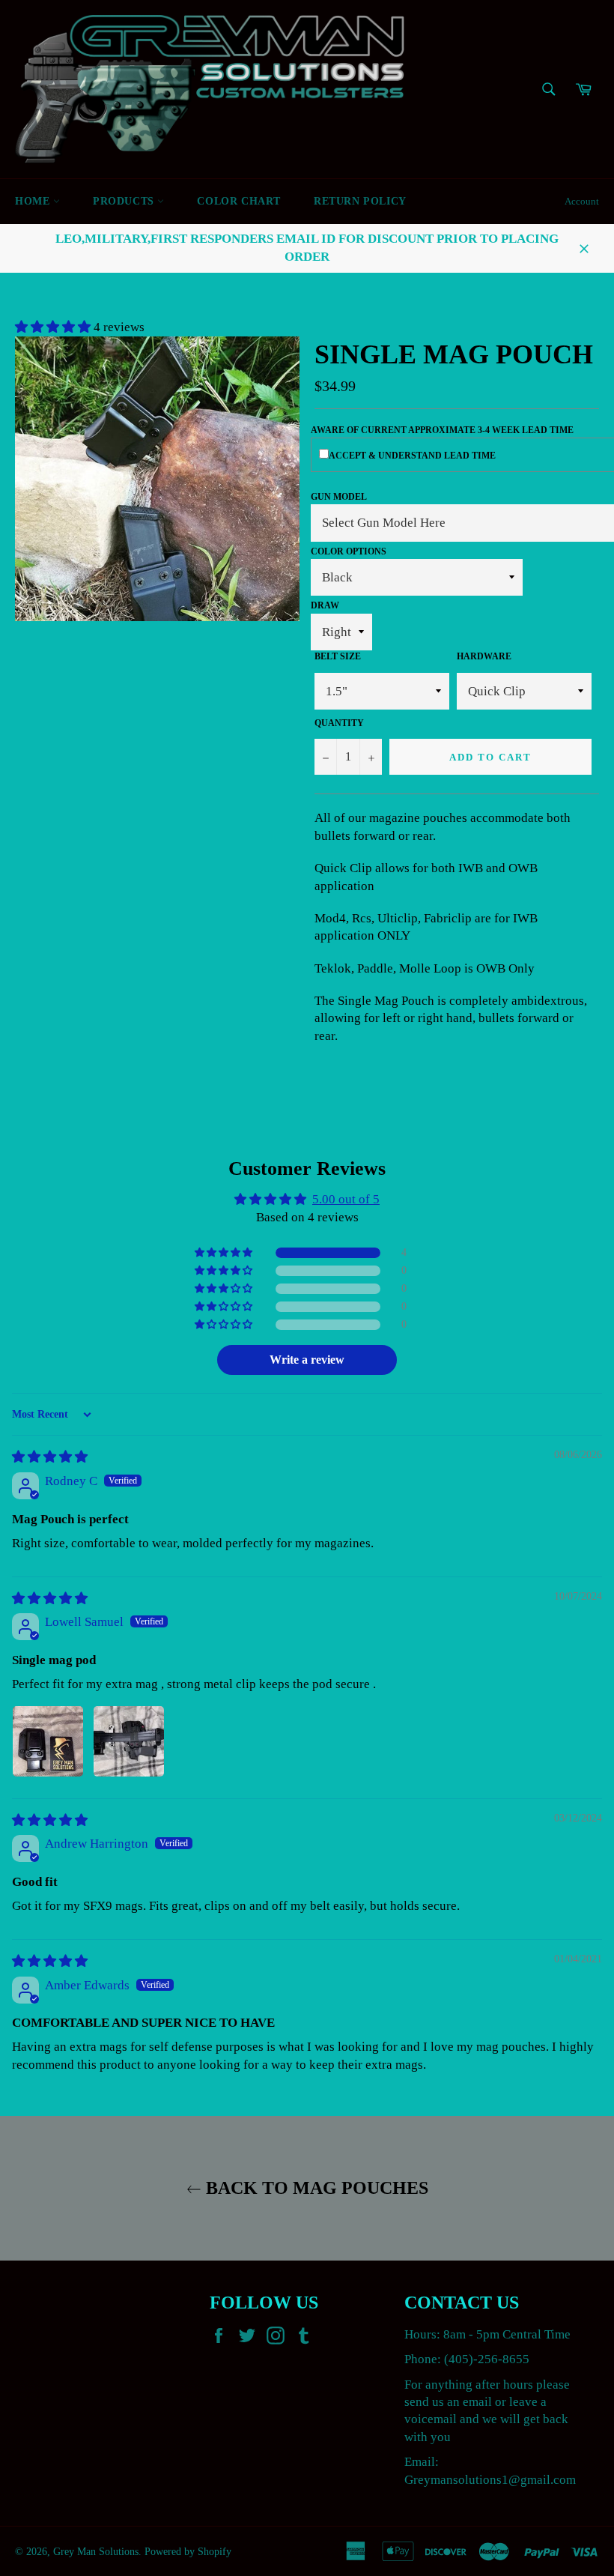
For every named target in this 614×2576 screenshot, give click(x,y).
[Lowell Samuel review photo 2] (129, 1741)
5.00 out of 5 (346, 1199)
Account (582, 201)
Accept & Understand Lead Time (412, 456)
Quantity (339, 723)
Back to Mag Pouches (315, 2188)
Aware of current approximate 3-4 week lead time (442, 430)
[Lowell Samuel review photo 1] (48, 1741)
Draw (325, 605)
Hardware (484, 656)
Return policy (360, 201)
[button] (54, 327)
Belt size (338, 656)
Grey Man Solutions (96, 2552)
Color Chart (239, 201)
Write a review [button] (307, 1360)
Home (34, 201)
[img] (50, 1457)
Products (125, 201)
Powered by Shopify (188, 2552)
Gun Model (339, 497)
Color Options (349, 551)
